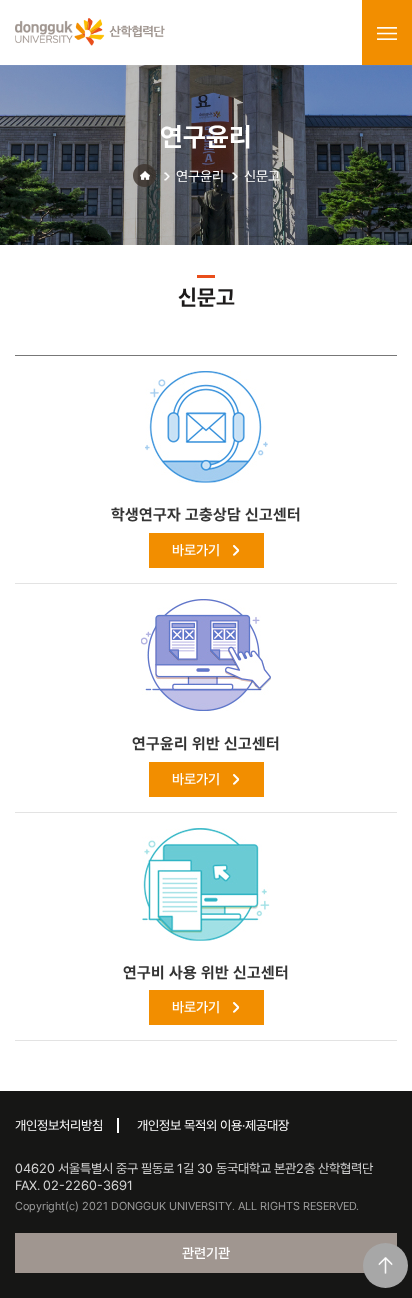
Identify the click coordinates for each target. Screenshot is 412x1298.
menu (387, 33)
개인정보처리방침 (59, 1125)
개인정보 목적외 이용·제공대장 (213, 1125)
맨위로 (385, 1265)
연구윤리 (200, 176)
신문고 (262, 176)
